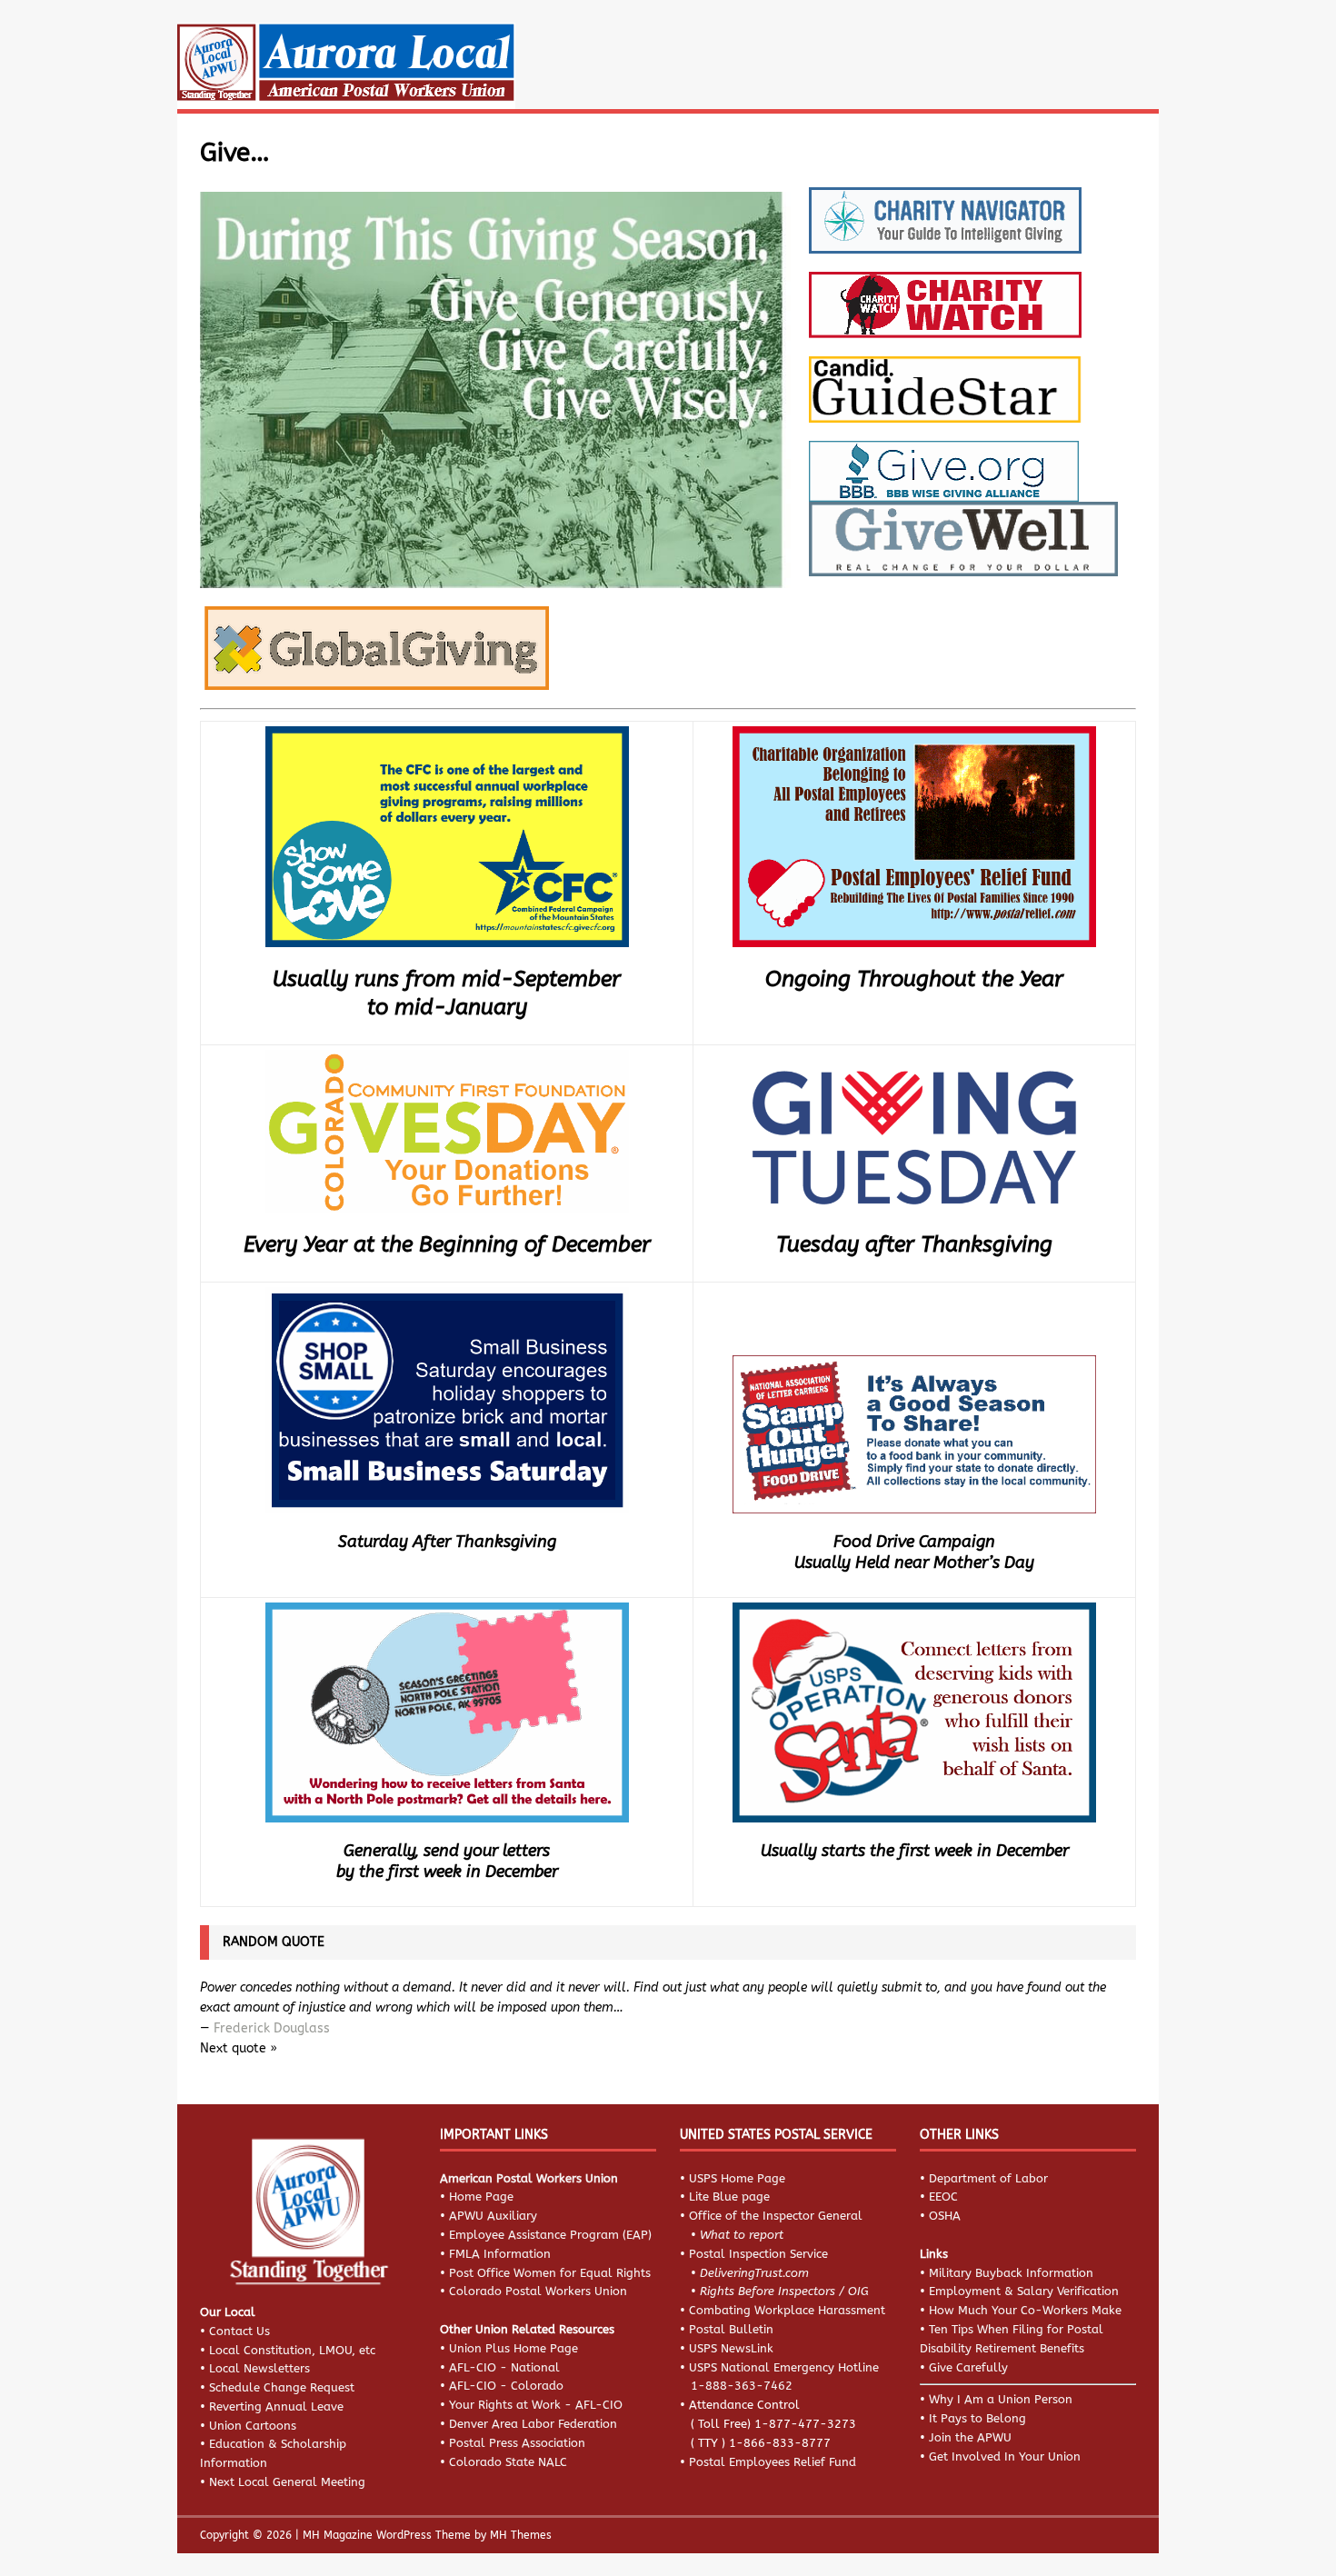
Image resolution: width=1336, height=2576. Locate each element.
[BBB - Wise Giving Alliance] (944, 484)
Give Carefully (968, 2367)
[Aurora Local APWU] (346, 99)
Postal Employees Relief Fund (773, 2462)
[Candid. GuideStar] (945, 404)
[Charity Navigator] (945, 236)
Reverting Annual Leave (276, 2406)
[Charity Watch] (945, 321)
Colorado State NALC (508, 2462)
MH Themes (521, 2535)
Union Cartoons (253, 2426)
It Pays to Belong (977, 2418)
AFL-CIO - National (504, 2367)
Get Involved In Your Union (1005, 2456)
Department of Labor (988, 2178)
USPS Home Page (737, 2178)
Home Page (481, 2197)
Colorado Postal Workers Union (538, 2291)
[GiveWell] (963, 559)
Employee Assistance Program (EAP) (550, 2235)
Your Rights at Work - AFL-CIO (536, 2405)
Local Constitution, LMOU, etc (292, 2350)
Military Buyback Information (1011, 2273)
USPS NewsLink (731, 2348)
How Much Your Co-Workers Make (1025, 2310)
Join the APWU (970, 2437)
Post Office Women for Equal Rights (550, 2273)
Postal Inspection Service (758, 2254)
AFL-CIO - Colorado (506, 2386)
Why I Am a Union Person (1001, 2399)
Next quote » (239, 2048)
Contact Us (239, 2331)
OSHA (945, 2216)
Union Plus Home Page (513, 2348)
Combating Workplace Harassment (787, 2310)
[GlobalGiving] (374, 673)
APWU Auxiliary (493, 2216)
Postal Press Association (517, 2443)
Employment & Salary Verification (1024, 2291)
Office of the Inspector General (776, 2216)
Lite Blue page (729, 2197)
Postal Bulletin (731, 2329)
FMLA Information (500, 2254)
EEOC (943, 2197)
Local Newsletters (259, 2368)
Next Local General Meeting (287, 2482)
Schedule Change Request (282, 2387)
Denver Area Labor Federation (533, 2424)
